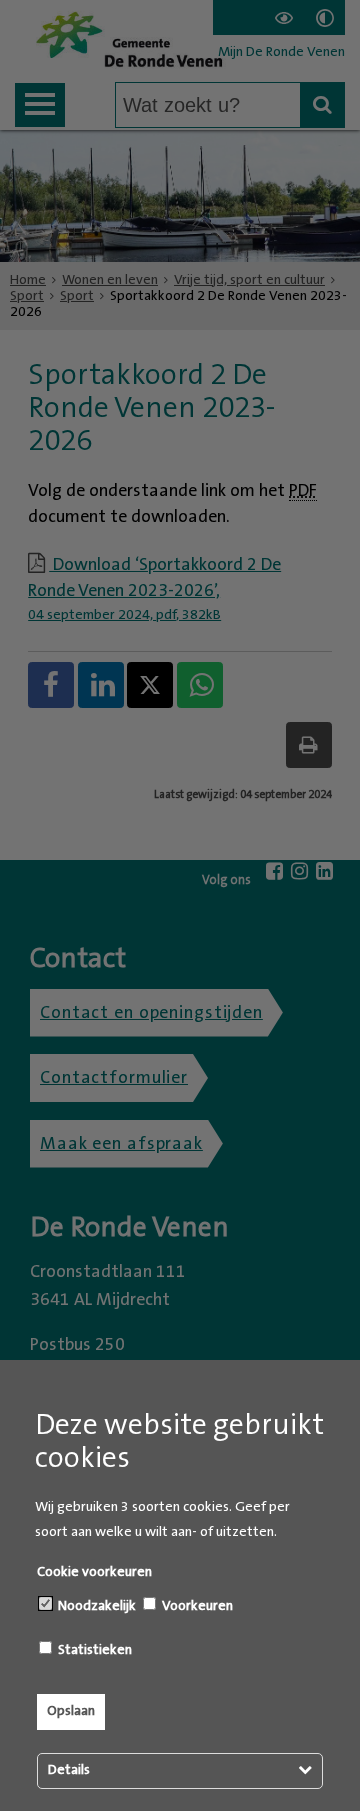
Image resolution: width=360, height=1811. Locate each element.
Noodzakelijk (95, 1606)
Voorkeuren (196, 1606)
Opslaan (71, 1711)
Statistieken (93, 1650)
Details (69, 1770)
